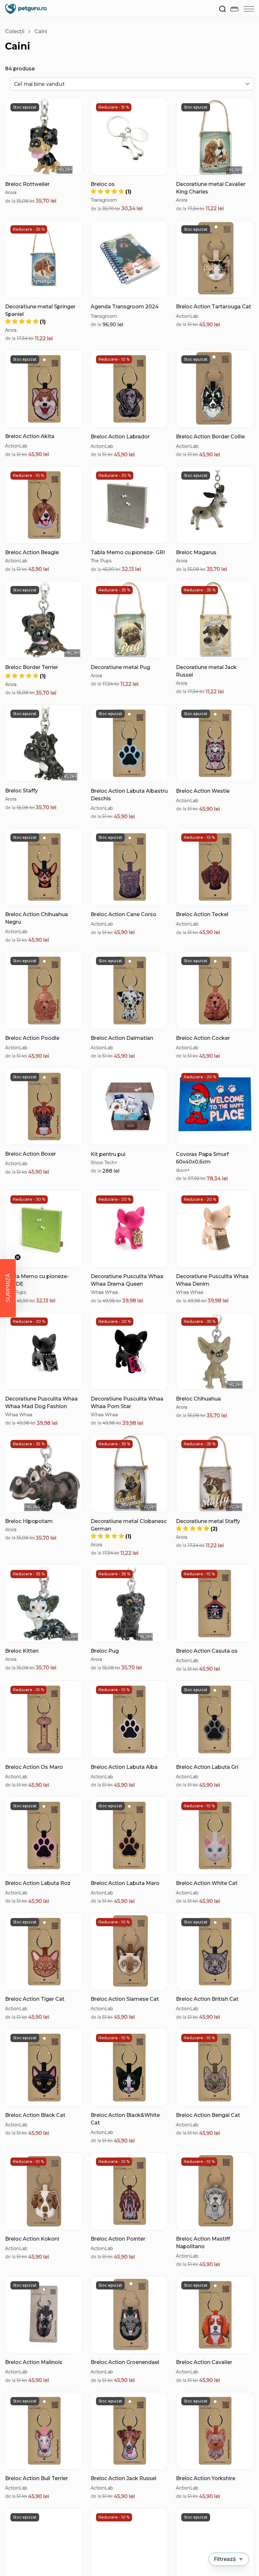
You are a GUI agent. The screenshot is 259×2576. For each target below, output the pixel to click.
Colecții (15, 31)
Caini (41, 31)
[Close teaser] (18, 1257)
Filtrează (225, 2559)
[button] (25, 676)
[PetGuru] (26, 9)
